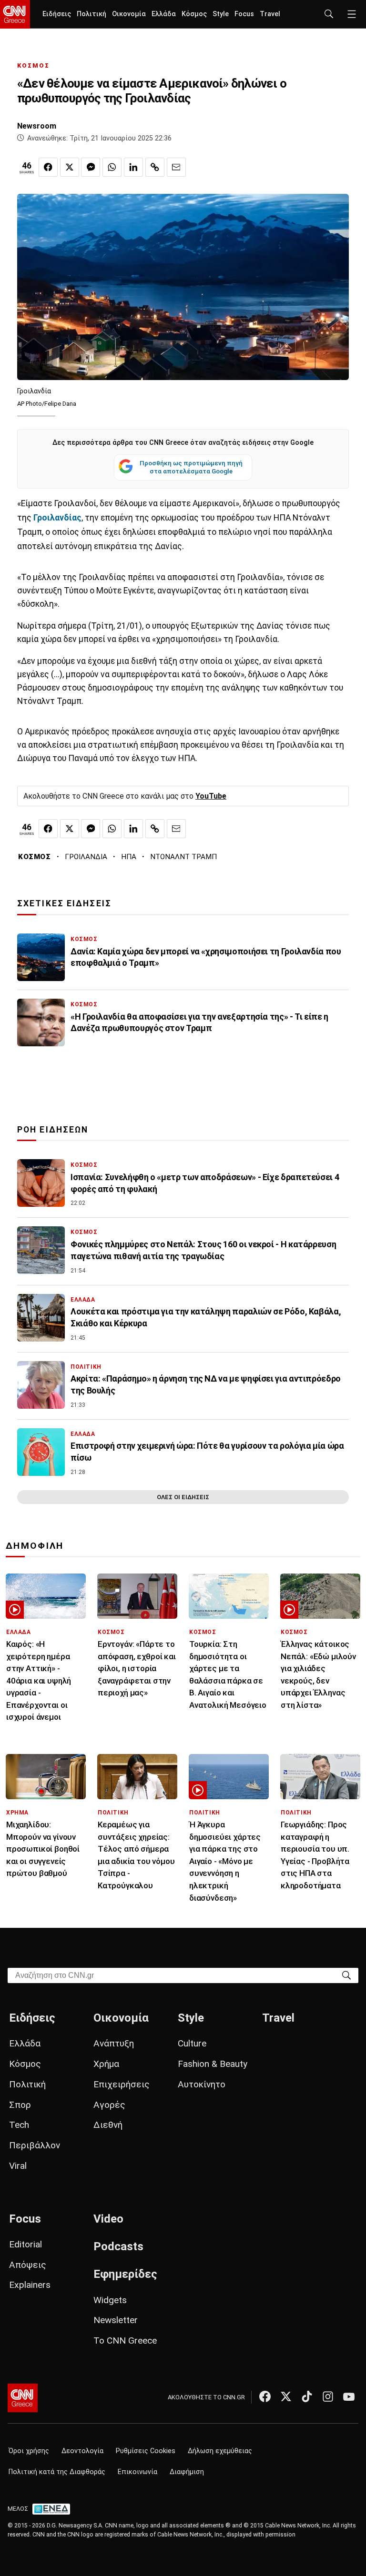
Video (108, 2219)
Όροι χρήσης (29, 2451)
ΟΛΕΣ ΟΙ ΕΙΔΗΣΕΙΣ (183, 1497)
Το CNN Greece (125, 2340)
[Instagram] (328, 2396)
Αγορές (109, 2105)
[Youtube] (349, 2396)
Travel (270, 14)
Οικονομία (129, 14)
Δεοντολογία (82, 2451)
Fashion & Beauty (213, 2064)
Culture (192, 2043)
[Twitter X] (286, 2396)
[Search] (346, 1975)
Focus (244, 14)
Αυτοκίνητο (202, 2084)
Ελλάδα (164, 14)
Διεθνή (108, 2125)
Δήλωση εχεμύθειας (220, 2451)
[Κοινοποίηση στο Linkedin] (133, 167)
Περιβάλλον (35, 2145)
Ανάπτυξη (114, 2043)
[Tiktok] (307, 2396)
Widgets (110, 2300)
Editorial (25, 2244)
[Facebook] (265, 2396)
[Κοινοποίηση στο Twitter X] (70, 167)
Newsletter (116, 2320)
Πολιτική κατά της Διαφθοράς (57, 2472)
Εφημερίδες (125, 2274)
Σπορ (20, 2105)
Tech (19, 2125)
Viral (18, 2166)
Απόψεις (28, 2265)
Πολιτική (91, 14)
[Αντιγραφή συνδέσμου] (155, 167)
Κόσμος (194, 14)
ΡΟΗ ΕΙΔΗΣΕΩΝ (53, 1130)
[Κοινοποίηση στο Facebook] (48, 167)
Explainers (30, 2285)
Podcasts (118, 2246)
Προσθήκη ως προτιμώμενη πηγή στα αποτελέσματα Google (191, 467)
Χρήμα (106, 2064)
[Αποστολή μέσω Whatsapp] (112, 167)
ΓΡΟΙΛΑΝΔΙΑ (86, 857)
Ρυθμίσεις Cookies (146, 2451)
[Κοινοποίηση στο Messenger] (91, 167)
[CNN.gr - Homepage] (15, 14)
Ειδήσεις (57, 14)
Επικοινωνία (137, 2472)
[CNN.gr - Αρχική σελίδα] (23, 2398)
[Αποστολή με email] (176, 167)
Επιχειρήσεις (122, 2084)
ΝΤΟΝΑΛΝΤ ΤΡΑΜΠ (183, 857)
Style (221, 14)
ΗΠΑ (129, 857)
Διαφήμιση (187, 2472)
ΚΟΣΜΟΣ (33, 65)
